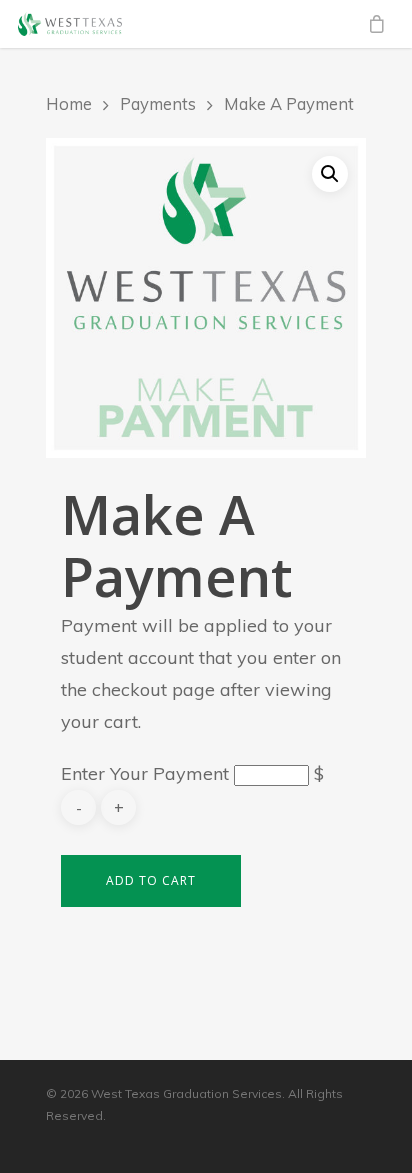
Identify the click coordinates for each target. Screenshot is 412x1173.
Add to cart (151, 880)
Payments (158, 103)
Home (69, 103)
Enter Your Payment (145, 773)
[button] (330, 174)
